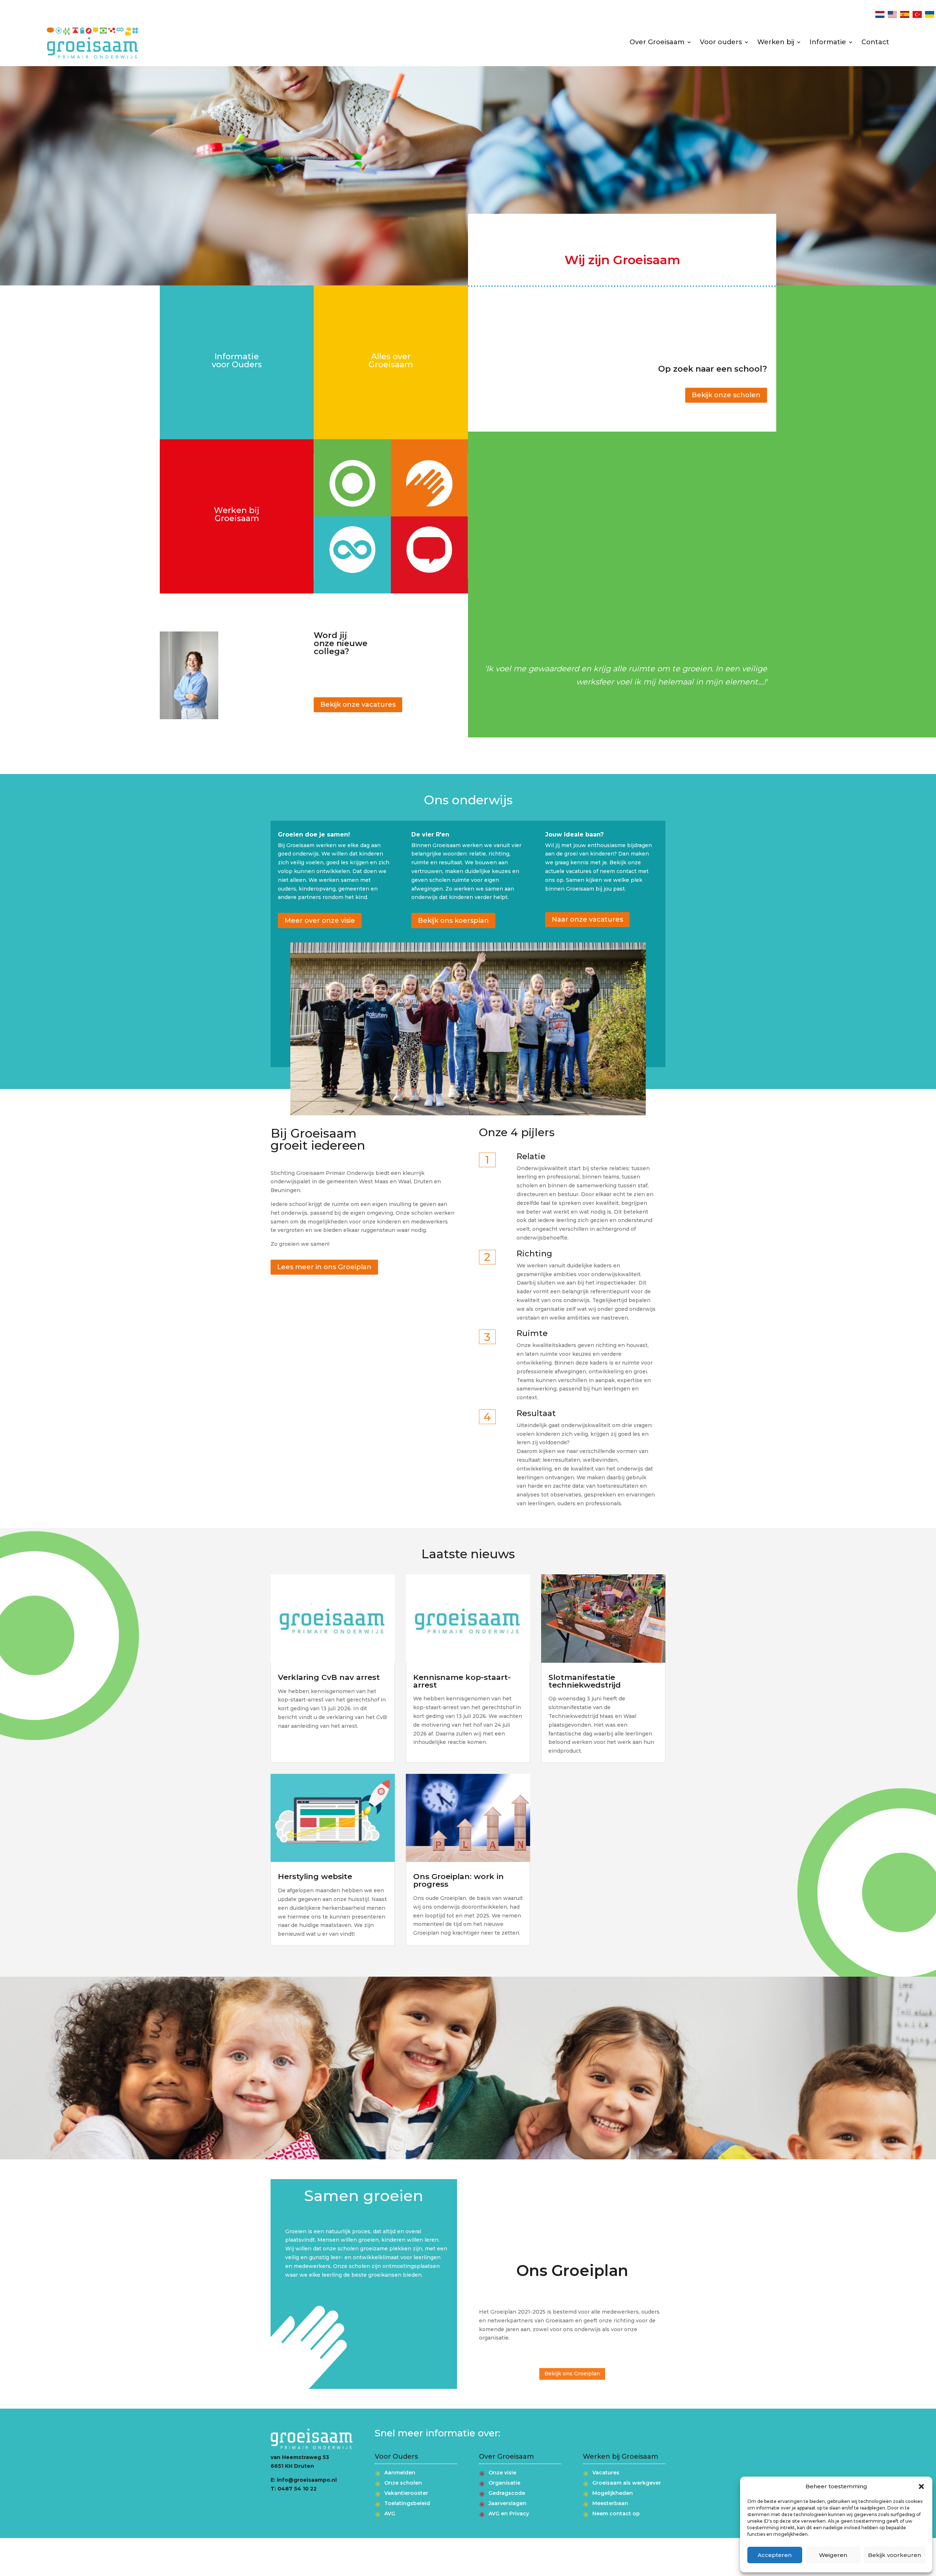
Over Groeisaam (657, 43)
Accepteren (775, 2555)
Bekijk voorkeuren (895, 2555)
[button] (921, 2486)
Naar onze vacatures (587, 919)
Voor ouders (721, 43)
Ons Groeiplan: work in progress (458, 1880)
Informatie (828, 43)
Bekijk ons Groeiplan (572, 2374)
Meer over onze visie (320, 921)
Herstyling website (315, 1876)
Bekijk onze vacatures (358, 705)
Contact (875, 43)
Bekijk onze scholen (726, 395)
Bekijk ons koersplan (453, 921)
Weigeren (833, 2555)
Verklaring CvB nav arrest (329, 1677)
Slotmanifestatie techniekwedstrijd (585, 1681)
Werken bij (776, 43)
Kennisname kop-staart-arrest (462, 1681)
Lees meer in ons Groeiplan (324, 1267)
